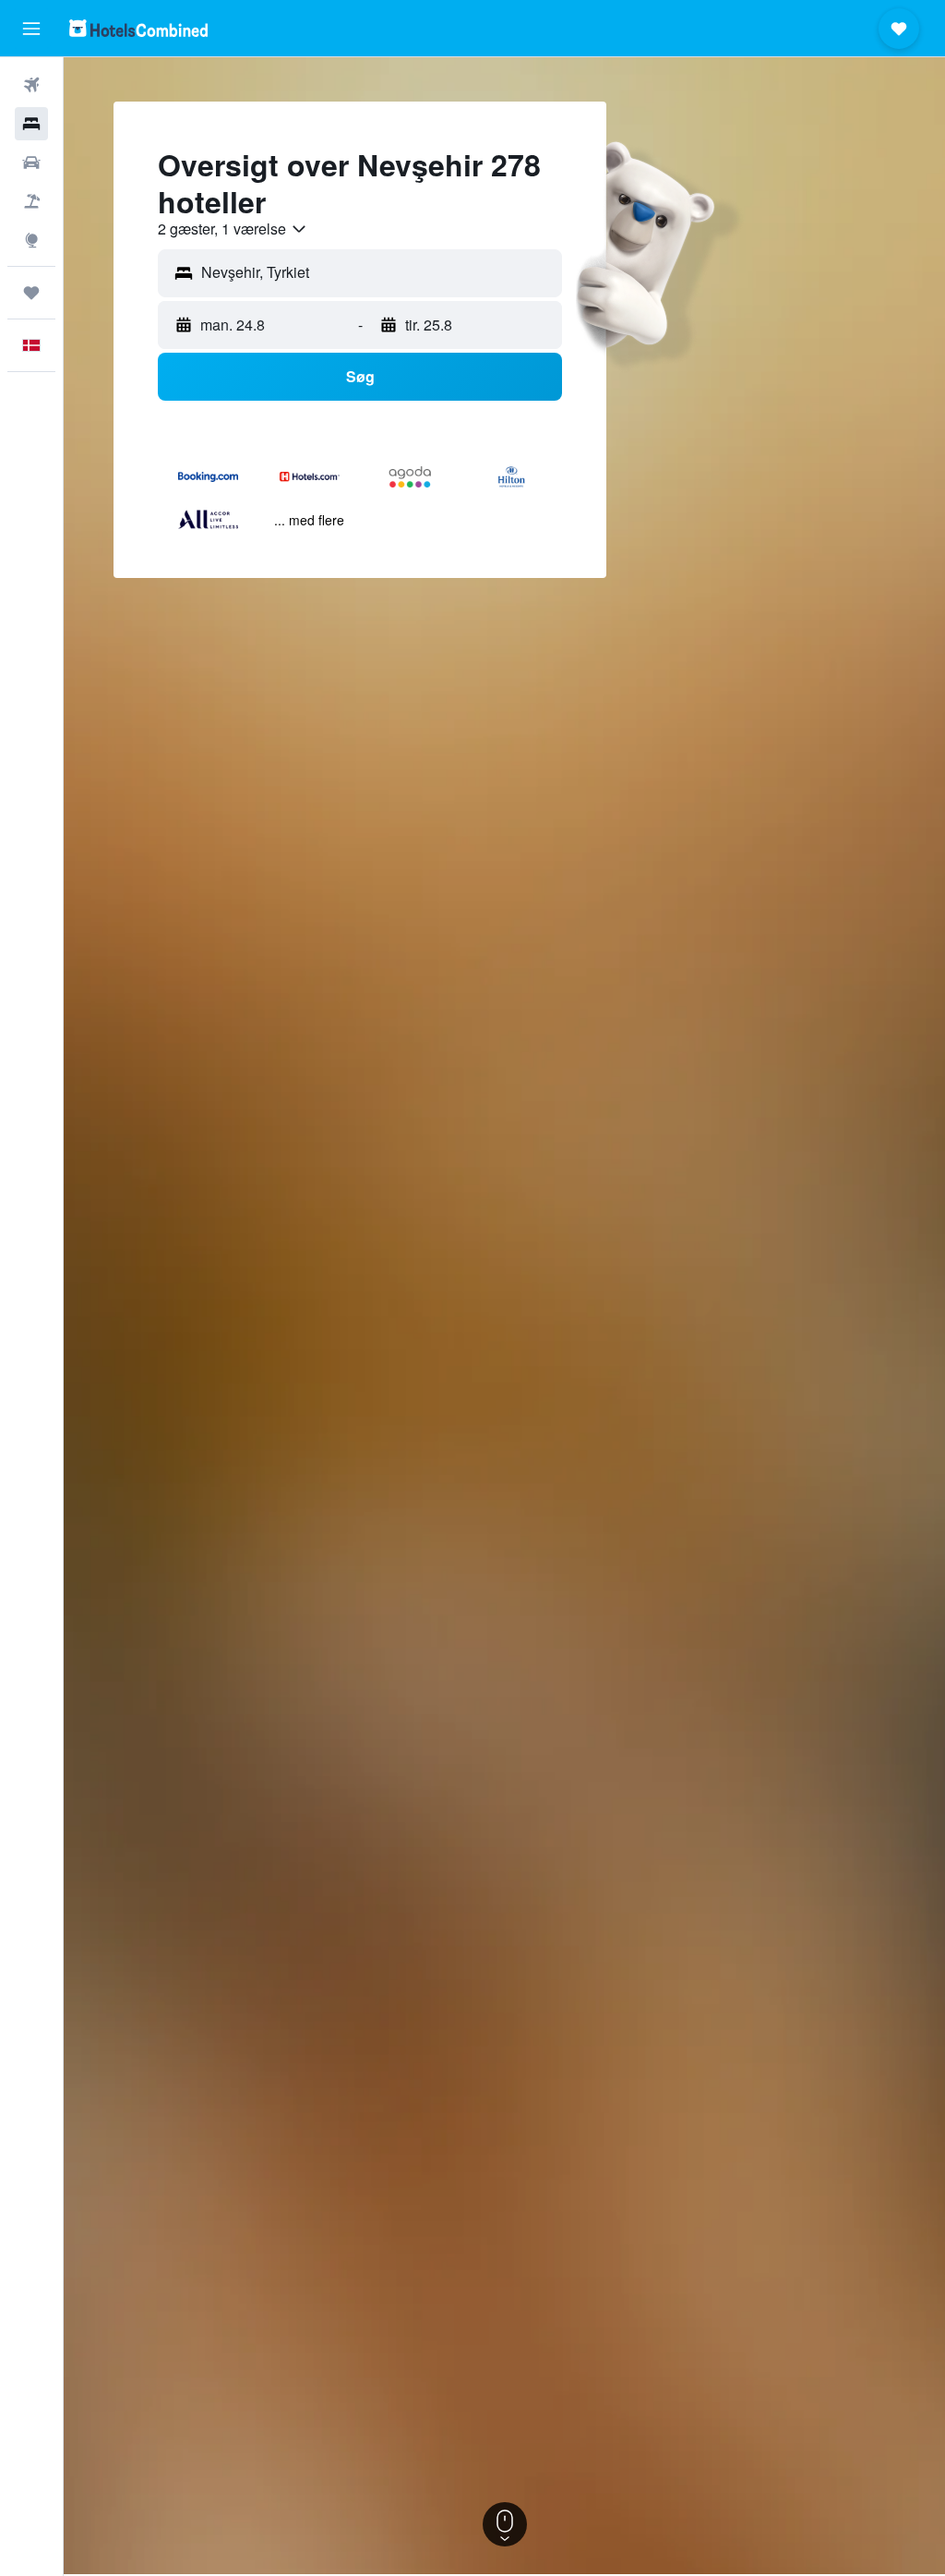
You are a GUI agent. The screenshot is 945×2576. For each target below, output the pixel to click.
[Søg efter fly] (31, 85)
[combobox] (233, 229)
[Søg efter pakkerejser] (31, 201)
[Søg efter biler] (31, 163)
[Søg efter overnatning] (31, 124)
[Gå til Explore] (31, 240)
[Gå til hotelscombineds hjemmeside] (138, 28)
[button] (31, 29)
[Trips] (31, 293)
